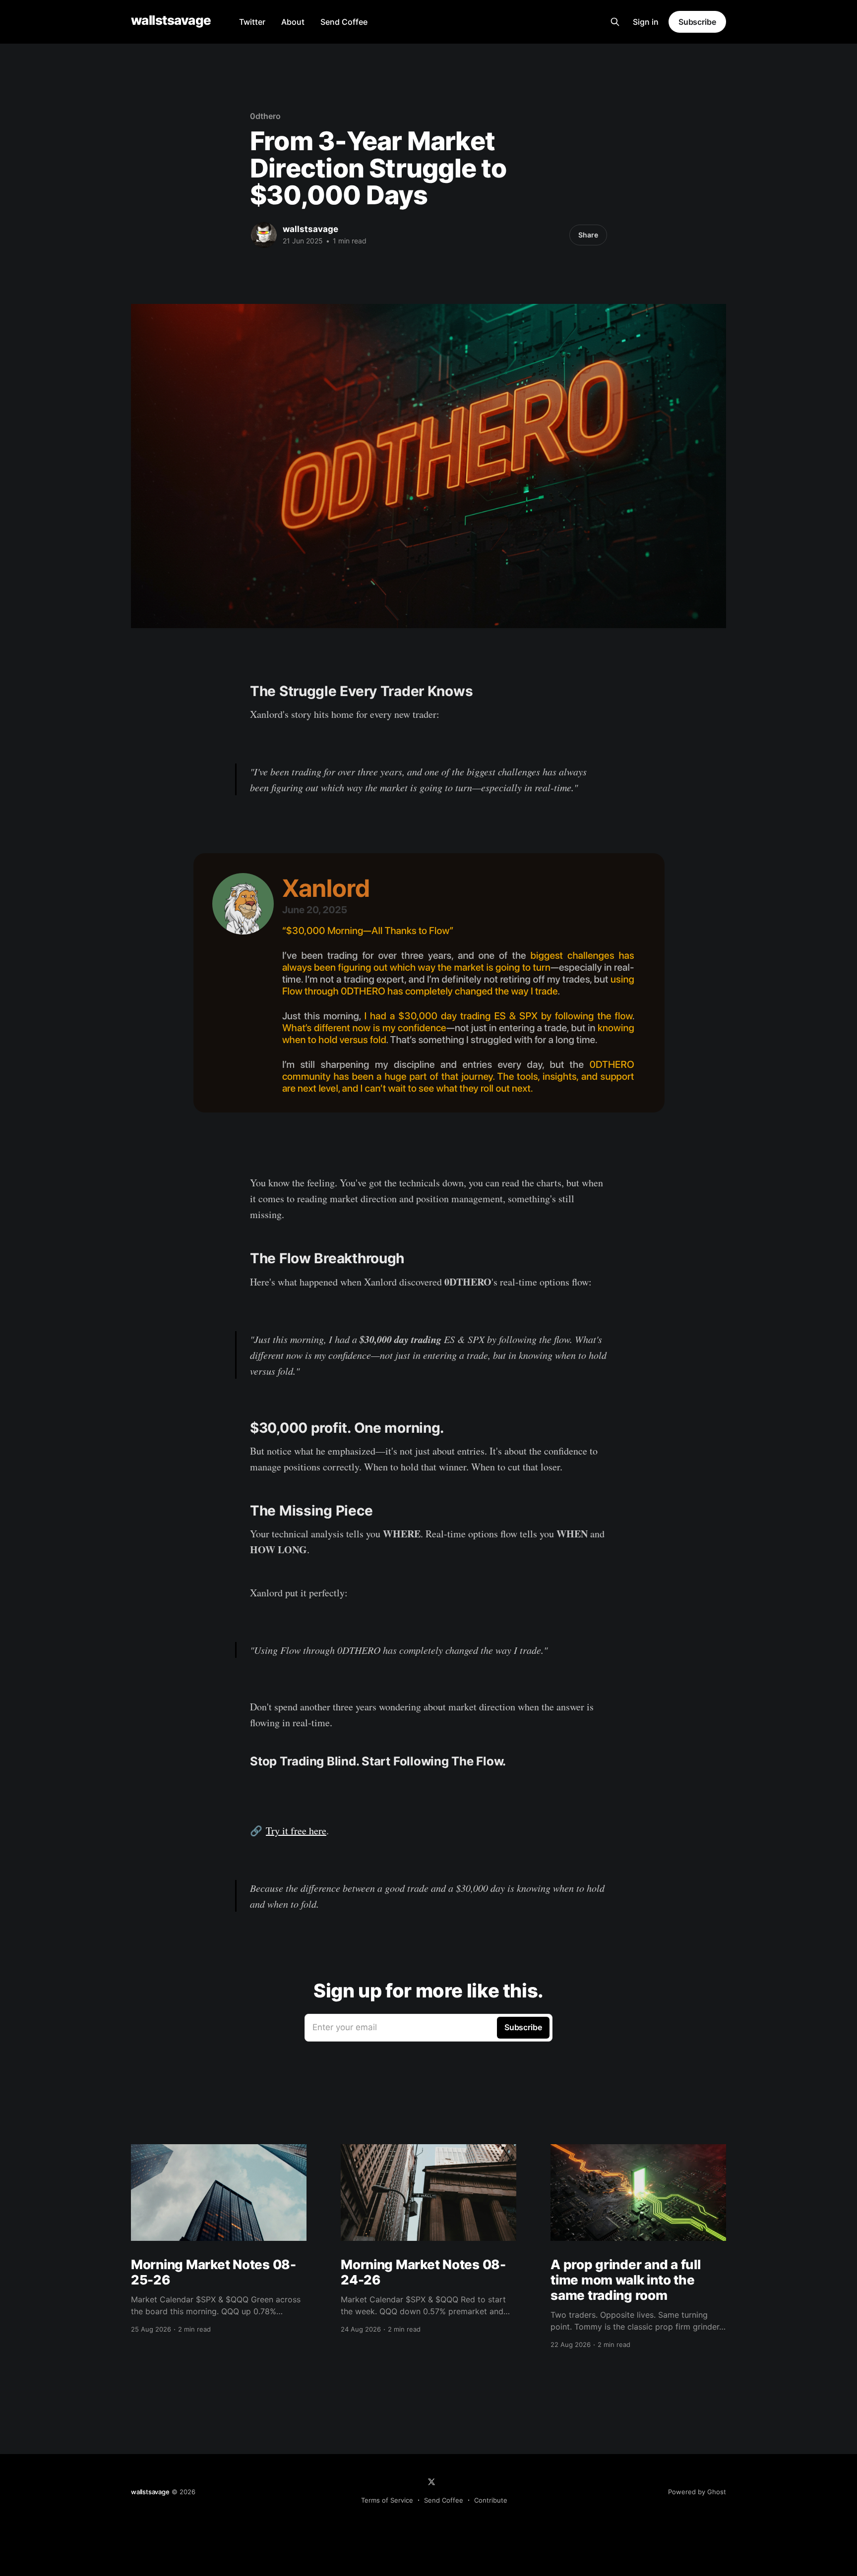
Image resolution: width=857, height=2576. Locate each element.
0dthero (265, 116)
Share (588, 235)
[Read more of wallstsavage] (264, 235)
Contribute (491, 2500)
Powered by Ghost (697, 2492)
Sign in (646, 22)
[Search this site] (615, 22)
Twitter (252, 22)
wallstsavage (171, 21)
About (293, 22)
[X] (431, 2482)
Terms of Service (387, 2500)
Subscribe (697, 22)
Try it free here (296, 1831)
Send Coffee (344, 22)
